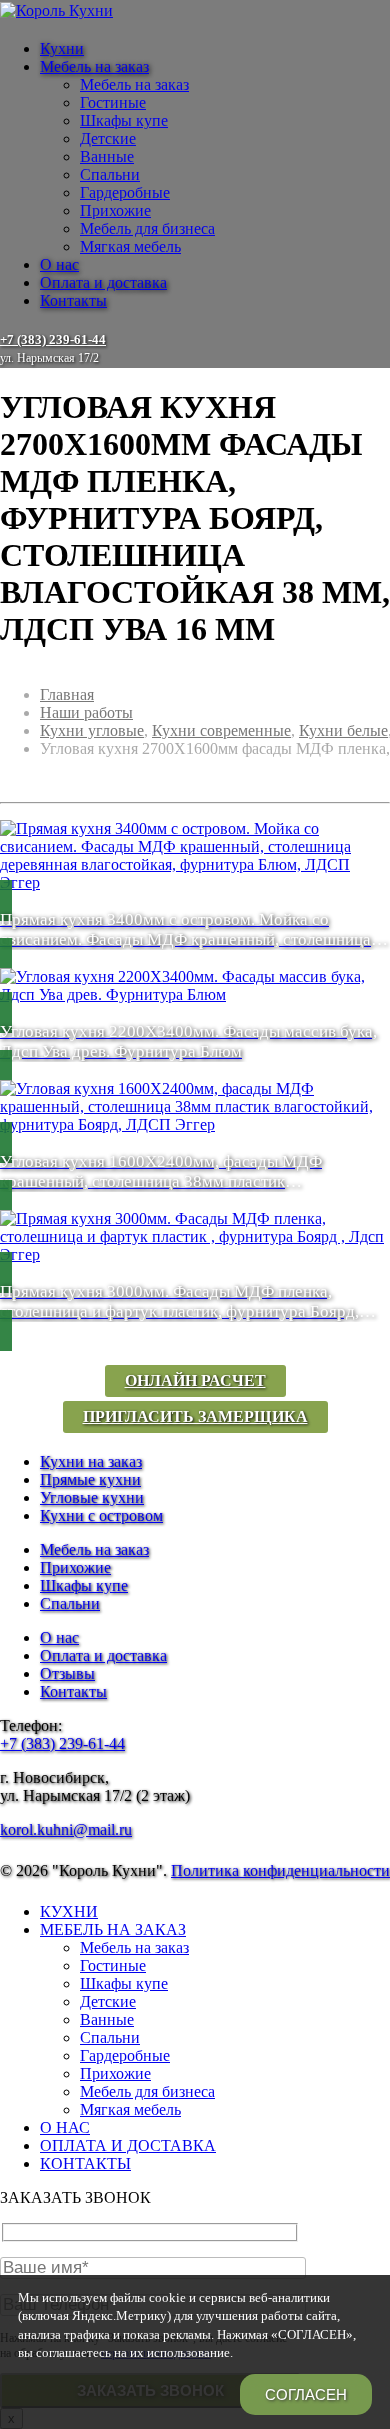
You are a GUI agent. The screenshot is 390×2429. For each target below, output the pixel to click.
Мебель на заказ (94, 66)
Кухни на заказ (91, 1461)
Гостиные (113, 102)
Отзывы (67, 1673)
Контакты (73, 300)
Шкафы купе (124, 120)
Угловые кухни (92, 1497)
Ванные (107, 156)
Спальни (110, 174)
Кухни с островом (101, 1515)
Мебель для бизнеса (147, 228)
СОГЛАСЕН (306, 2394)
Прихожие (115, 210)
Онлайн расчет (195, 1380)
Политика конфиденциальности (280, 1870)
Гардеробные (125, 192)
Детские (108, 138)
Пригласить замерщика (195, 1416)
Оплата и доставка (103, 282)
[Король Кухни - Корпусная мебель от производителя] (56, 10)
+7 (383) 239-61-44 (62, 1743)
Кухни (62, 48)
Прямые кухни (90, 1479)
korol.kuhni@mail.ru (66, 1829)
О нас (59, 264)
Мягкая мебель (130, 246)
